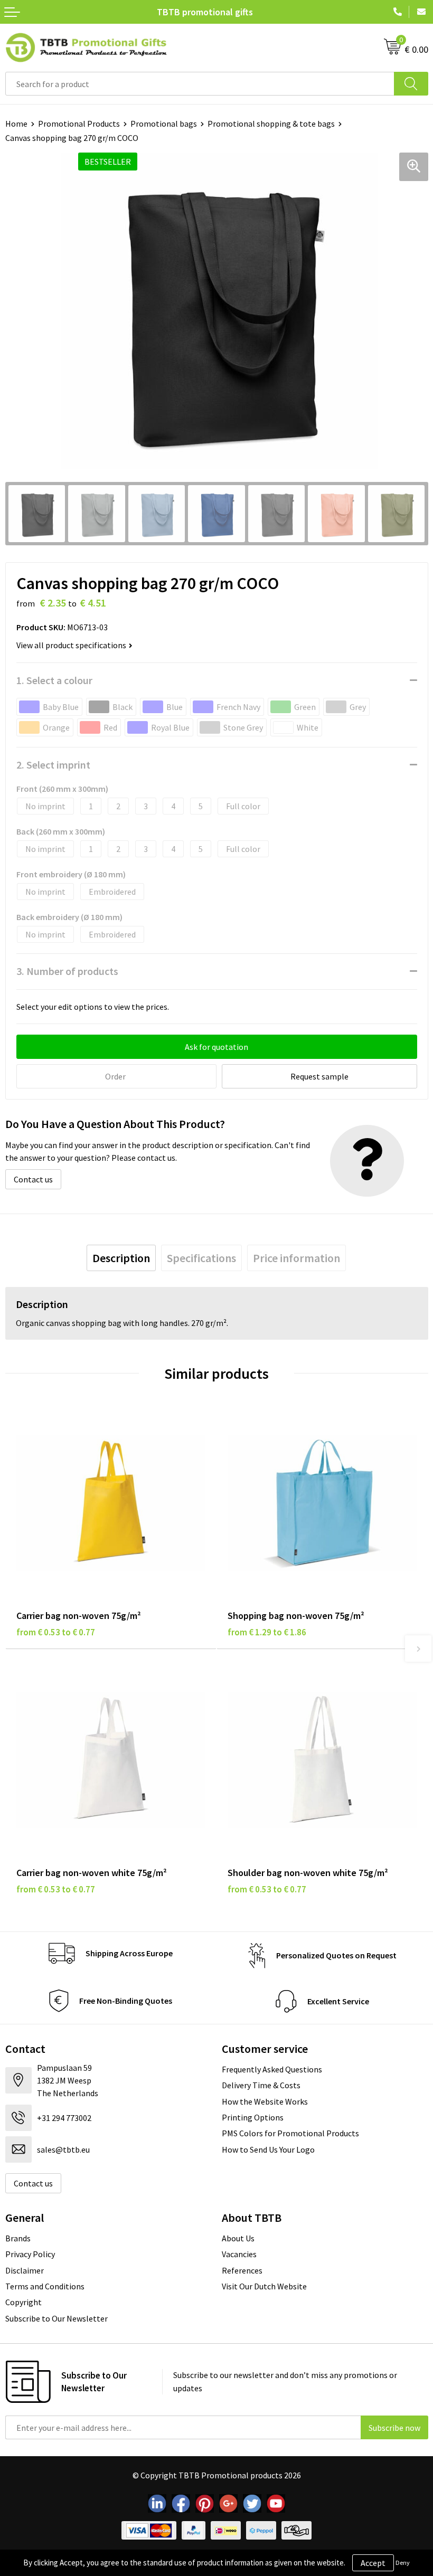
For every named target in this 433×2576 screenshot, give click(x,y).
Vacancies (239, 2254)
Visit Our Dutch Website (264, 2286)
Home (16, 124)
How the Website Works (265, 2101)
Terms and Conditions (45, 2286)
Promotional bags (164, 124)
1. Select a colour (54, 680)
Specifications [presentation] (201, 1258)
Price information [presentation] (296, 1258)
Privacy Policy (30, 2254)
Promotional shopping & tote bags (271, 124)
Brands (18, 2238)
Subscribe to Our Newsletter (57, 2318)
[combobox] (200, 84)
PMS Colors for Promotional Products (290, 2133)
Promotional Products (79, 124)
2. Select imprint (53, 765)
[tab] (121, 1258)
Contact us (33, 1179)
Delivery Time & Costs (261, 2085)
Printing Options (253, 2117)
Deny (403, 2563)
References (242, 2270)
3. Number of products (67, 971)
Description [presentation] (121, 1258)
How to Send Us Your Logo (268, 2149)
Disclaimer (25, 2270)
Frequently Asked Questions (272, 2069)
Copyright (23, 2302)
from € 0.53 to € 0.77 (56, 1632)
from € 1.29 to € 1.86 (267, 1632)
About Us (238, 2238)
